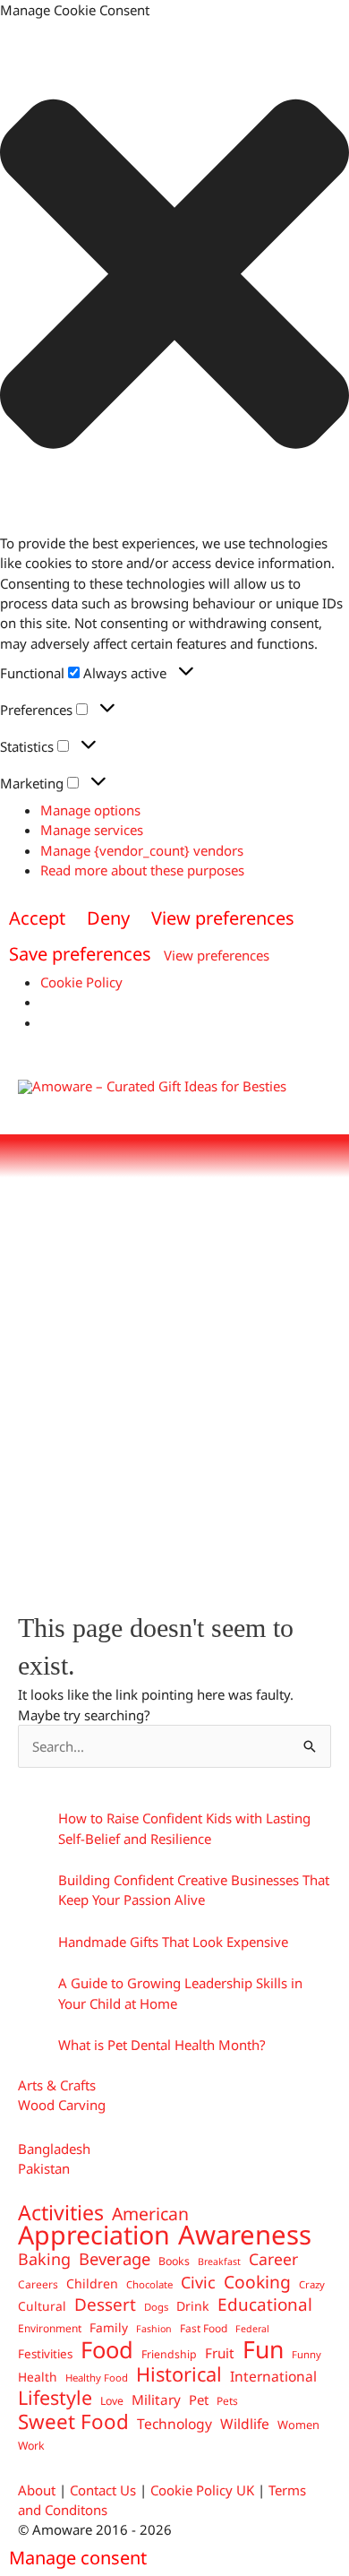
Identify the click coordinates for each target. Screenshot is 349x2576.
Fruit (220, 2353)
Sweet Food (73, 2422)
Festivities (45, 2354)
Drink (193, 2306)
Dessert (105, 2305)
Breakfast (219, 2262)
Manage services (92, 830)
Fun (263, 2349)
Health (38, 2377)
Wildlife (245, 2424)
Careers (38, 2284)
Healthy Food (97, 2378)
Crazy (312, 2284)
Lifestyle (55, 2398)
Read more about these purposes (142, 870)
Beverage (115, 2259)
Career (273, 2259)
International (273, 2376)
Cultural (42, 2306)
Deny (108, 918)
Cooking (257, 2282)
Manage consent (78, 2558)
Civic (198, 2282)
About (37, 2490)
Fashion (154, 2329)
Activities (61, 2212)
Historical (179, 2374)
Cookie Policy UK (202, 2490)
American (150, 2214)
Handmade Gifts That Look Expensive (173, 1942)
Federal (252, 2329)
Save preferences (80, 954)
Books (174, 2261)
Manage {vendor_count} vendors (142, 850)
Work (31, 2446)
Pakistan (44, 2168)
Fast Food (204, 2328)
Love (112, 2401)
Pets (227, 2400)
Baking (44, 2259)
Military (156, 2399)
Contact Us (103, 2490)
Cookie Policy (81, 982)
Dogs (156, 2307)
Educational (265, 2305)
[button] (174, 276)
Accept (37, 918)
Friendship (169, 2354)
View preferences (223, 918)
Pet (199, 2399)
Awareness (245, 2235)
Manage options (90, 810)
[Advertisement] (174, 1385)
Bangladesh (54, 2149)
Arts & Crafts (57, 2085)
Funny (306, 2354)
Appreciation (94, 2235)
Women (298, 2425)
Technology (174, 2424)
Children (92, 2283)
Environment (50, 2328)
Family (109, 2327)
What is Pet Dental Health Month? (162, 2045)
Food (107, 2349)
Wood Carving (62, 2105)
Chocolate (149, 2284)
